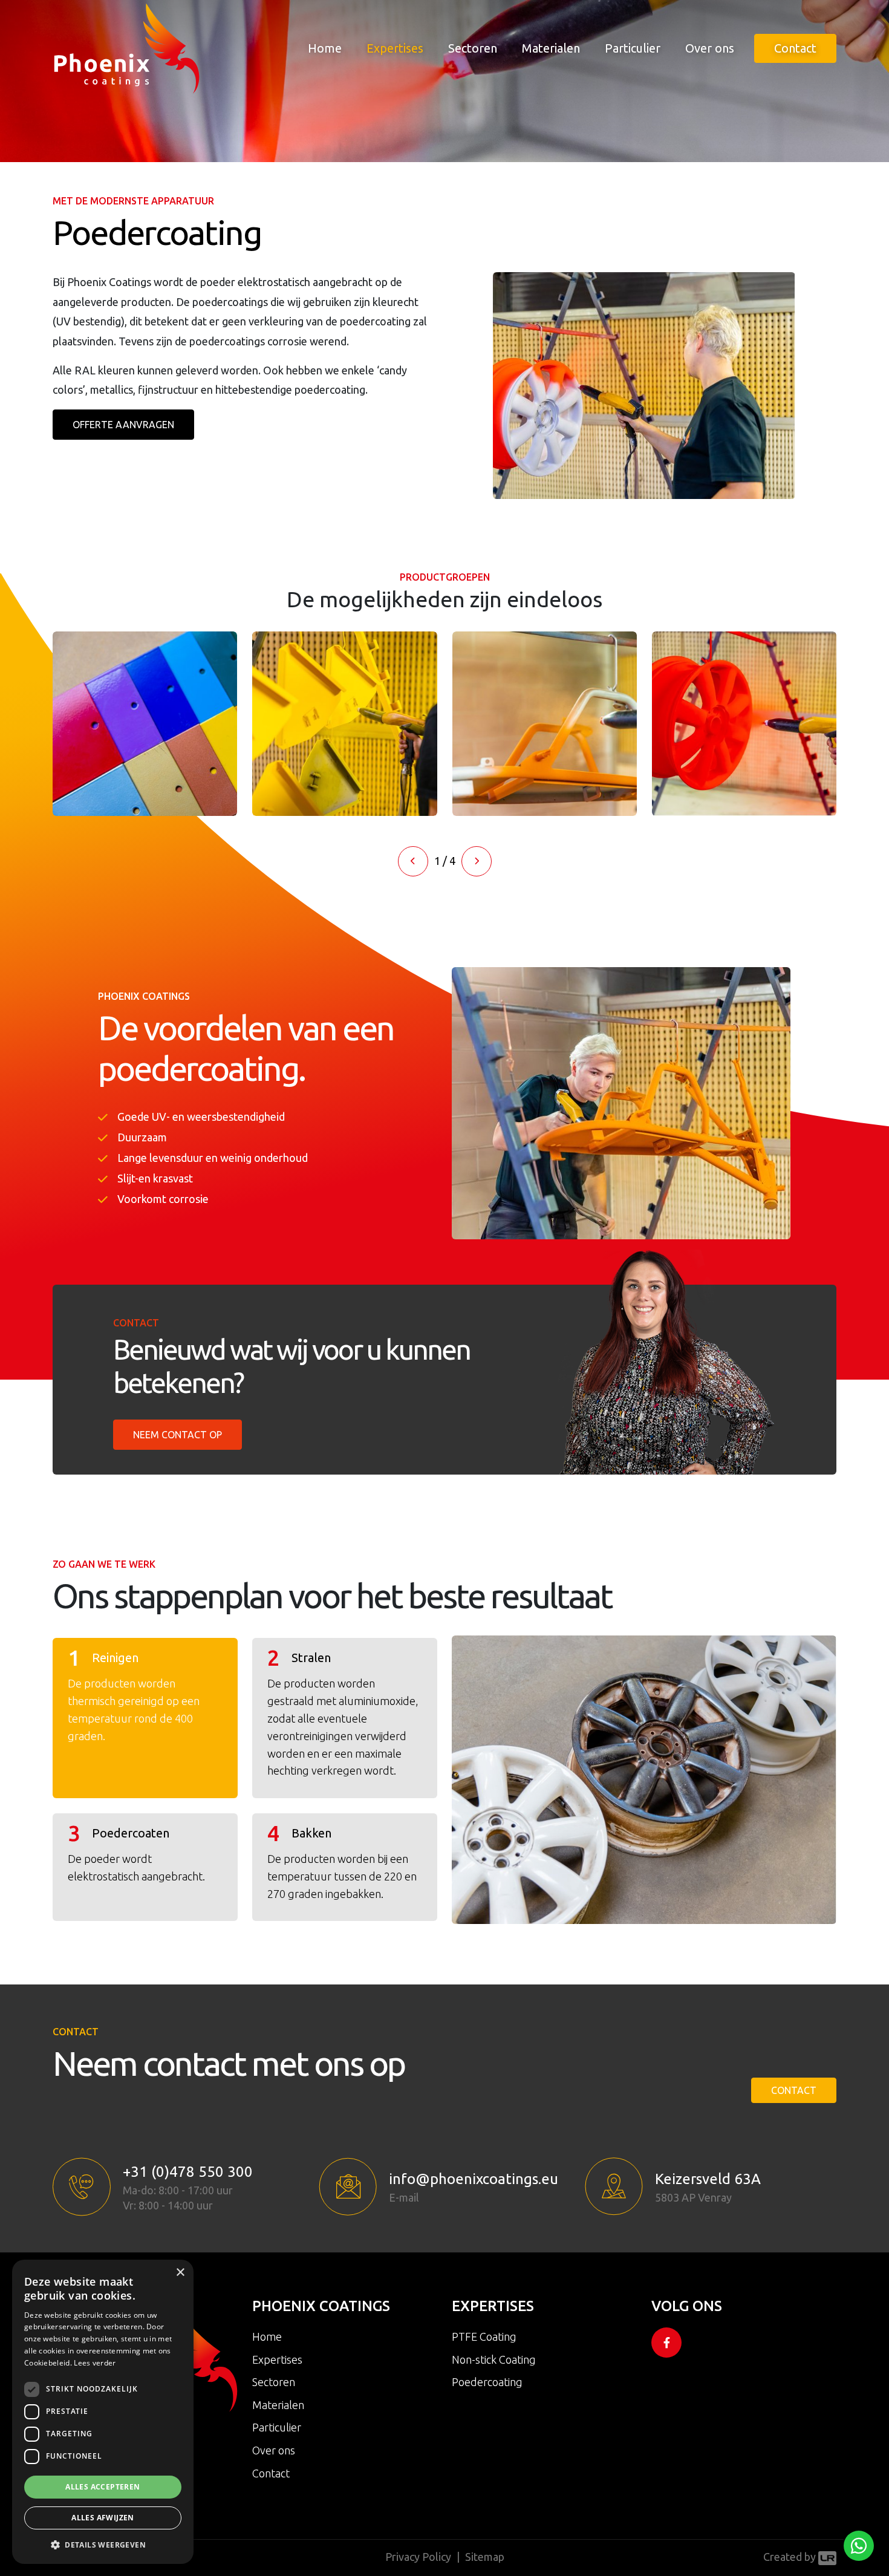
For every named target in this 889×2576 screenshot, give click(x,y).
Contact (795, 48)
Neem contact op (177, 1435)
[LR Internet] (827, 2557)
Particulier (633, 48)
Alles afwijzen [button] (103, 2518)
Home (325, 48)
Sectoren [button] (473, 48)
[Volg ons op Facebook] (666, 2343)
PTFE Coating (484, 2336)
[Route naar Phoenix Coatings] (614, 2186)
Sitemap (485, 2557)
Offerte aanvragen (123, 425)
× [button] (180, 2273)
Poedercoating (487, 2382)
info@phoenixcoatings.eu (474, 2179)
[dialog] (103, 2412)
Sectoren (274, 2382)
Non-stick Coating (494, 2359)
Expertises (277, 2359)
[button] (413, 861)
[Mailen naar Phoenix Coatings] (348, 2186)
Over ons (710, 48)
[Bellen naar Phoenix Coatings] (82, 2187)
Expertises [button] (395, 48)
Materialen (551, 48)
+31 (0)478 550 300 (188, 2172)
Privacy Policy (418, 2557)
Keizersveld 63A (708, 2179)
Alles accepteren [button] (103, 2487)
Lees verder (95, 2363)
